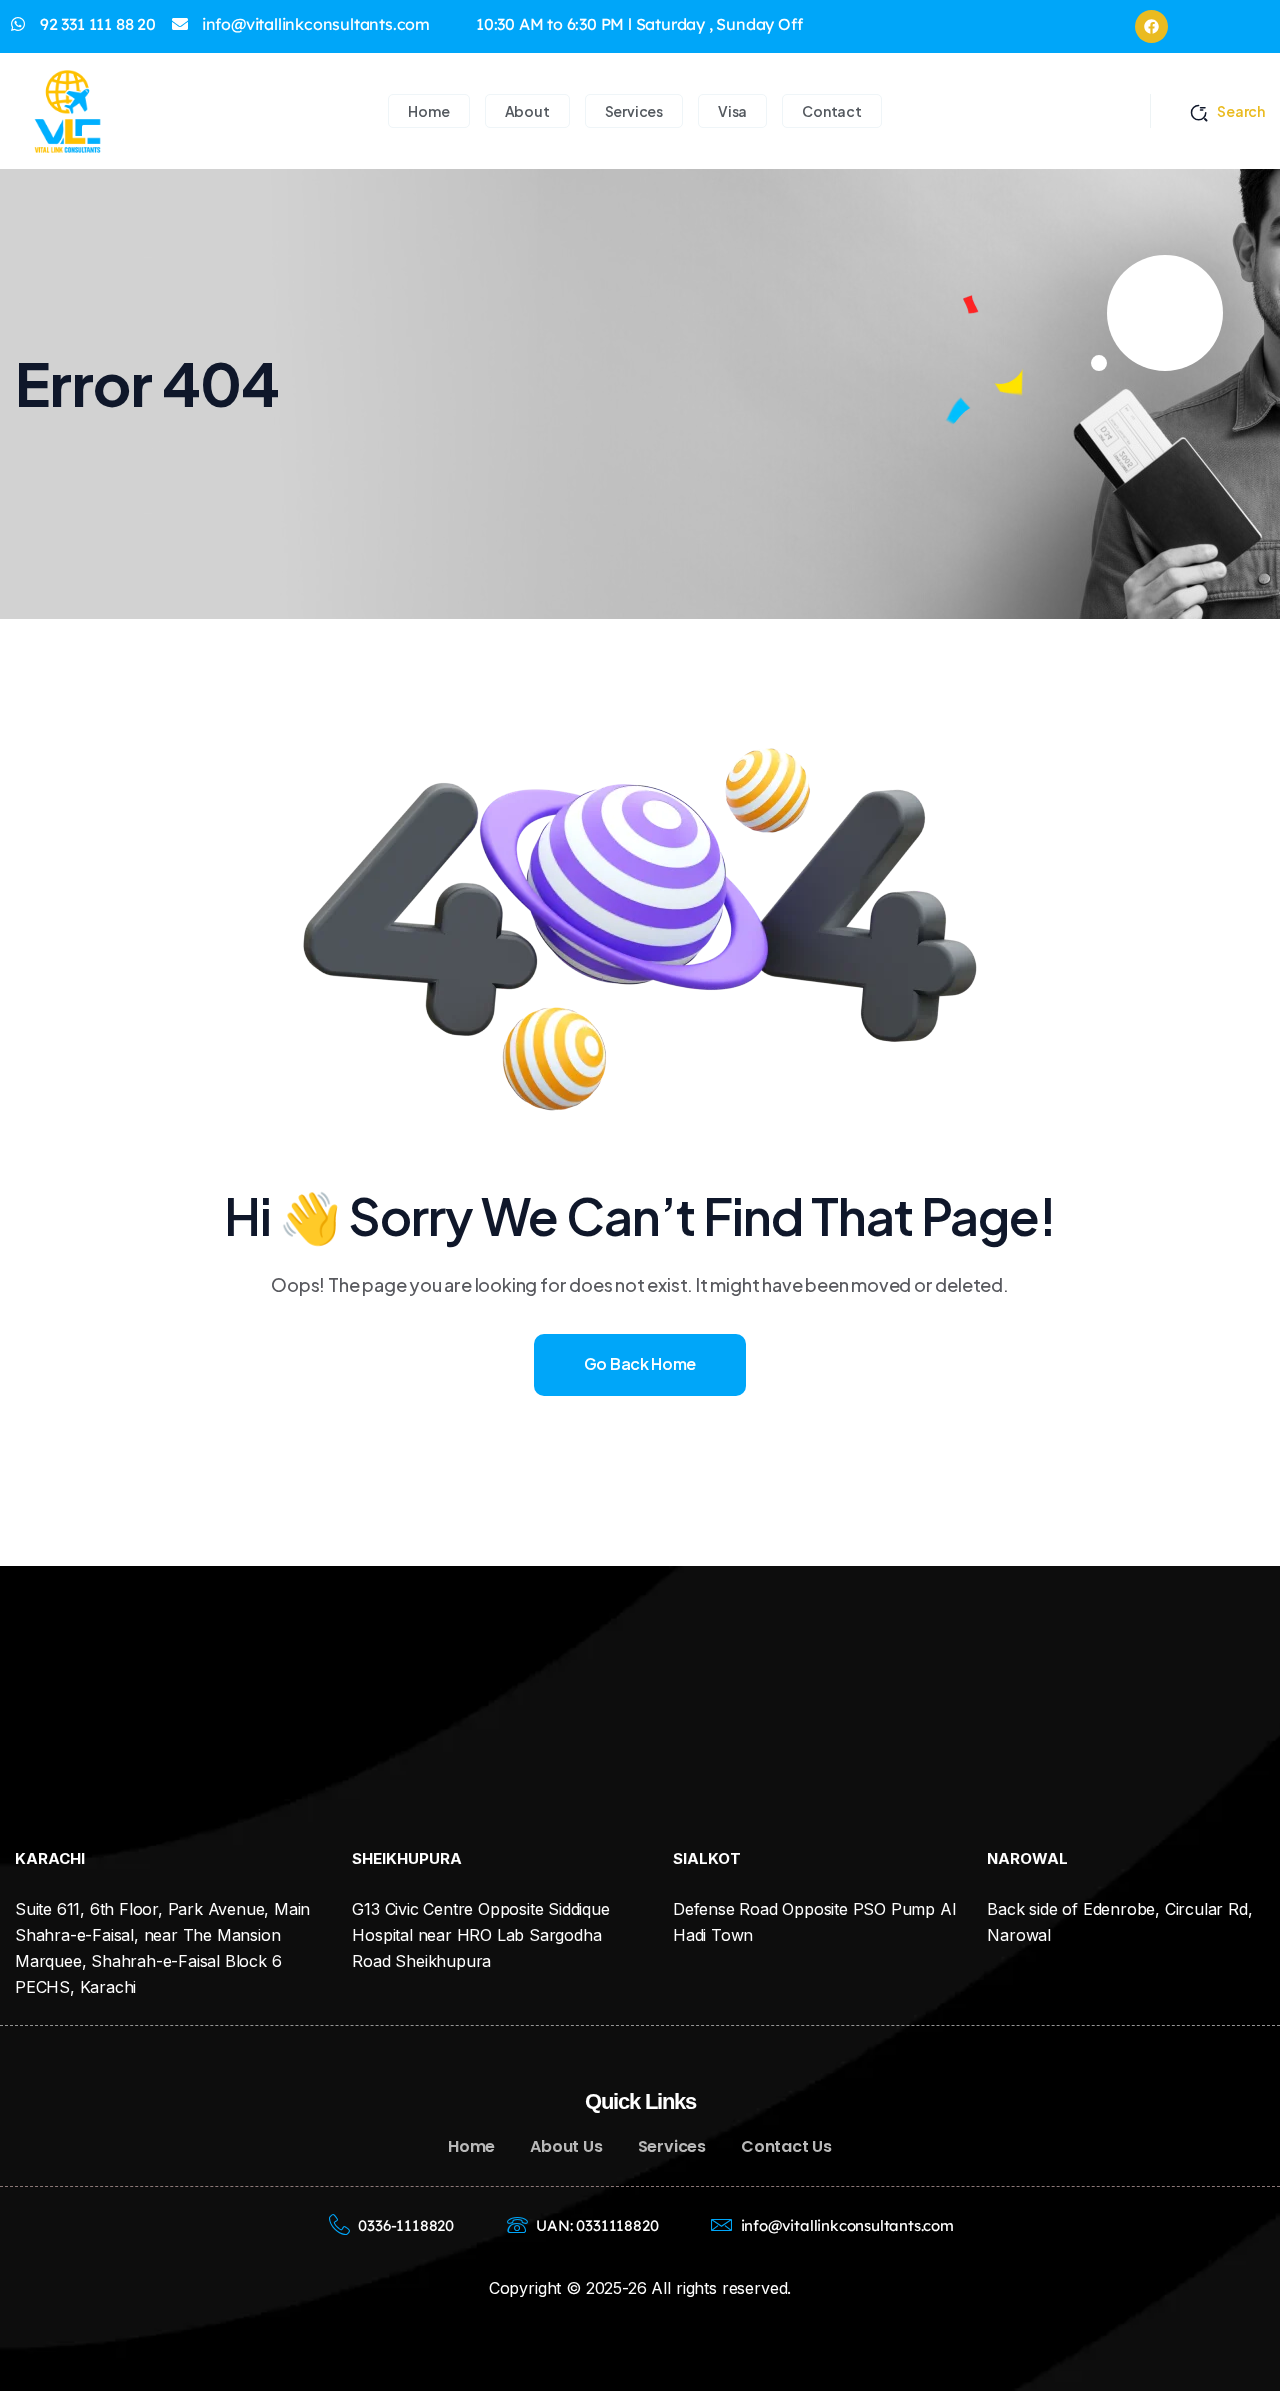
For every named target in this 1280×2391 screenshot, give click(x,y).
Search (1241, 111)
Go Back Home (640, 1363)
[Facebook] (1151, 26)
